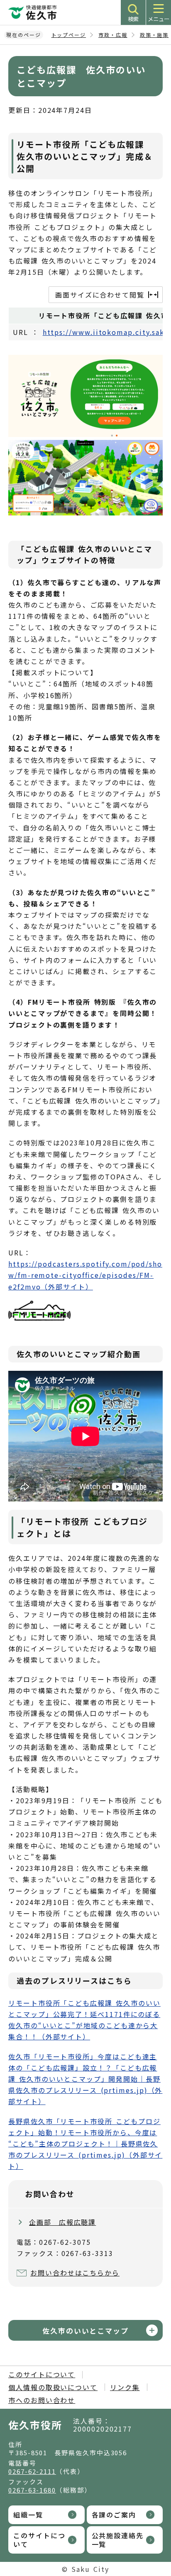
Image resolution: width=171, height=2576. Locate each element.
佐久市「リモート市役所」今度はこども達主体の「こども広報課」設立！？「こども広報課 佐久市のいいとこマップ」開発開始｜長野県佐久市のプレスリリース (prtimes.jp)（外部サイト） (85, 2079)
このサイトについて (42, 2374)
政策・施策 (154, 35)
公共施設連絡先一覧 (118, 2540)
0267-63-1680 (32, 2490)
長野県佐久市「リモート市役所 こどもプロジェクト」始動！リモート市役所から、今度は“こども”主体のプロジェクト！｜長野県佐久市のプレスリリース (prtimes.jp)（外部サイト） (85, 2144)
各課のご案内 (114, 2515)
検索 (133, 19)
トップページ (69, 35)
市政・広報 (113, 35)
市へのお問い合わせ (42, 2400)
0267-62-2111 (32, 2471)
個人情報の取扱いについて (53, 2387)
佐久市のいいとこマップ (85, 2331)
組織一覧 (28, 2515)
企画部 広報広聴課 (62, 2222)
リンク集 (125, 2387)
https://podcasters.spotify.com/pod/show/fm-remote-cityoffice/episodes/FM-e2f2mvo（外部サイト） (85, 1275)
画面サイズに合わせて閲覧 (100, 295)
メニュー (159, 19)
